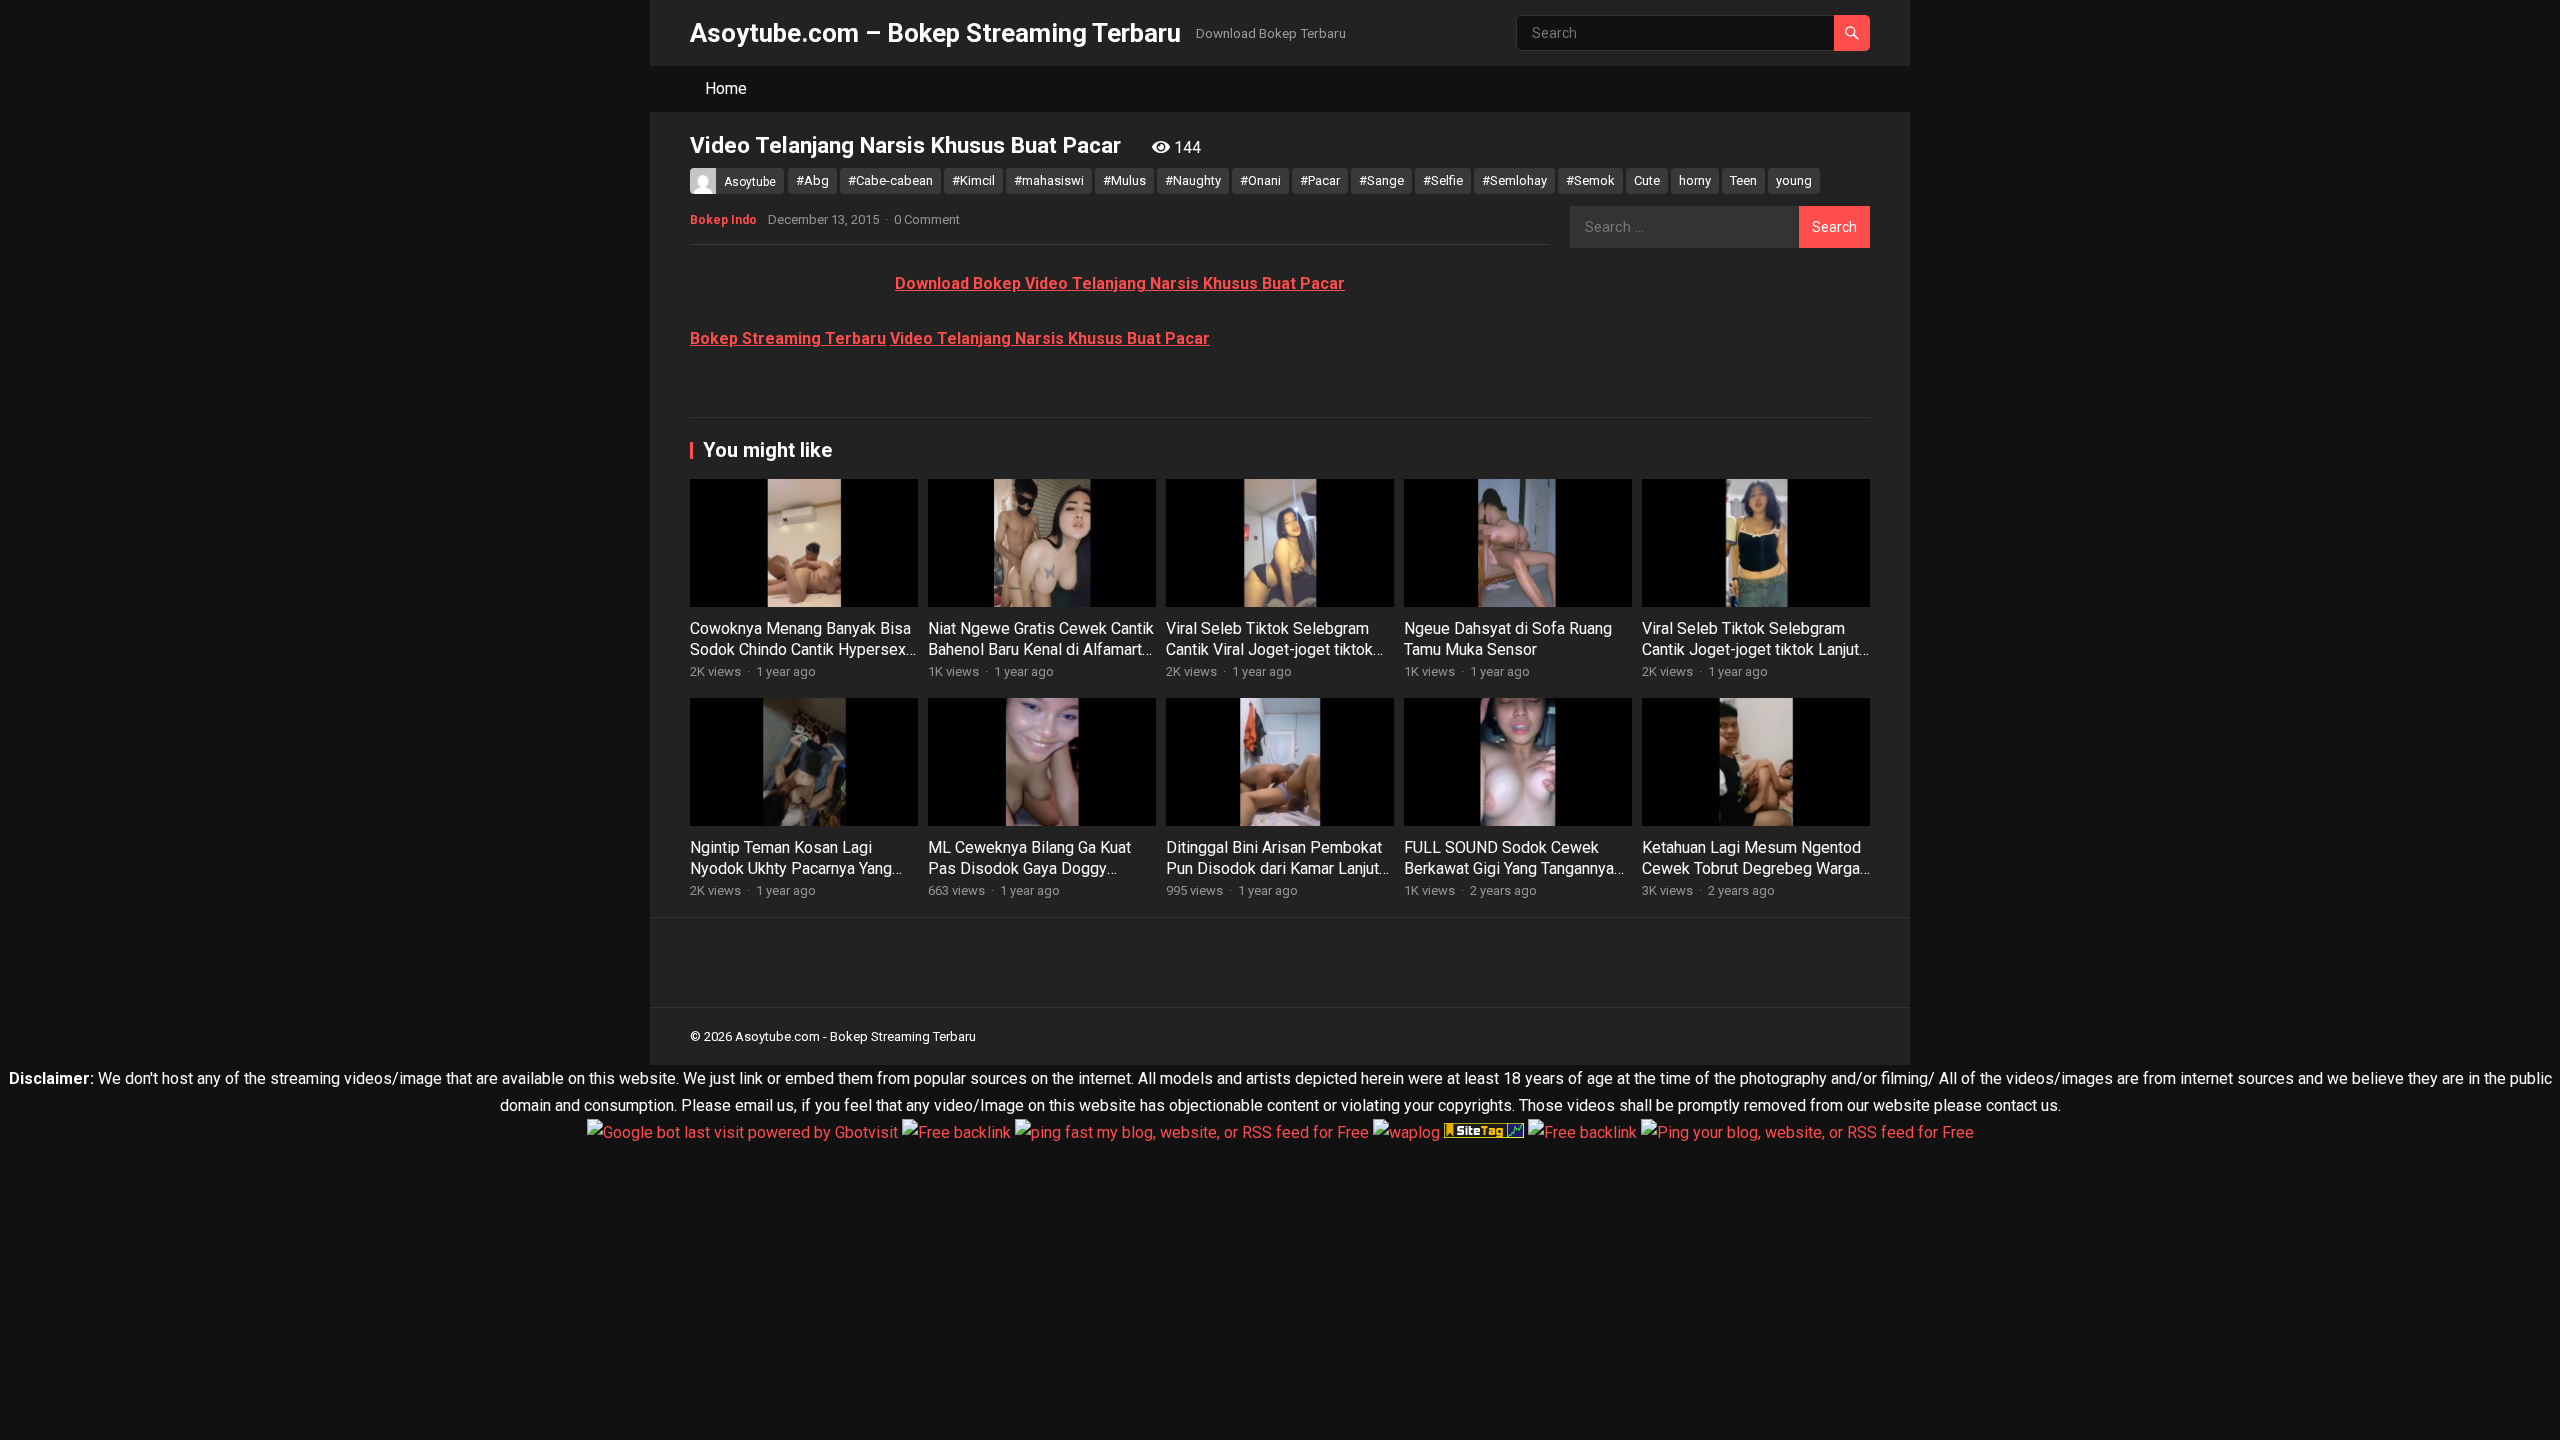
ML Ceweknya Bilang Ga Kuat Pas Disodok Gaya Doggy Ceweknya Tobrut (1029, 868)
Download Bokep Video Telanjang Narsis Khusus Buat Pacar (1120, 283)
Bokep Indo (723, 220)
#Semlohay (1514, 180)
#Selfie (1443, 180)
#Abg (812, 180)
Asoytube (750, 182)
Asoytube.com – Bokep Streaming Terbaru (935, 33)
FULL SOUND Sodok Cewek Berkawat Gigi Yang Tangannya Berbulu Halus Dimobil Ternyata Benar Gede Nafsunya (1513, 878)
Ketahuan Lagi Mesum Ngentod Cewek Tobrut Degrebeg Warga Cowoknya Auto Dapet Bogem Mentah (1751, 878)
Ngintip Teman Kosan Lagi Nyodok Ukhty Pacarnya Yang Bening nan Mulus (791, 868)
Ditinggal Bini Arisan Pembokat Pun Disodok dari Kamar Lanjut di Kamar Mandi (1274, 868)
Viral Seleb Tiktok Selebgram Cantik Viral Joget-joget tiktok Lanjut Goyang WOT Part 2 (1269, 649)
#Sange (1381, 180)
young (1794, 180)
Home (726, 88)
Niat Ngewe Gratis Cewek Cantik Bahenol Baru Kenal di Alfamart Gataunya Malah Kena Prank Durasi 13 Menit (1041, 659)
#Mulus (1124, 180)
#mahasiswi (1049, 180)
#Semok (1590, 180)
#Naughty (1193, 180)
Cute (1647, 180)
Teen (1743, 180)
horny (1695, 180)
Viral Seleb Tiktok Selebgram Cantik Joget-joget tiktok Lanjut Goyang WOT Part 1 (1750, 649)
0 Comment (927, 219)
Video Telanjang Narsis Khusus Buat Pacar (1050, 338)
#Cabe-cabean (890, 180)
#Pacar (1320, 180)
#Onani (1260, 180)
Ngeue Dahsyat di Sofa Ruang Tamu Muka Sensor (1508, 639)
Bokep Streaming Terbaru (788, 338)
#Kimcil (973, 180)
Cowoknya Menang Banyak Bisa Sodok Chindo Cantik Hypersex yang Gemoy (800, 649)
